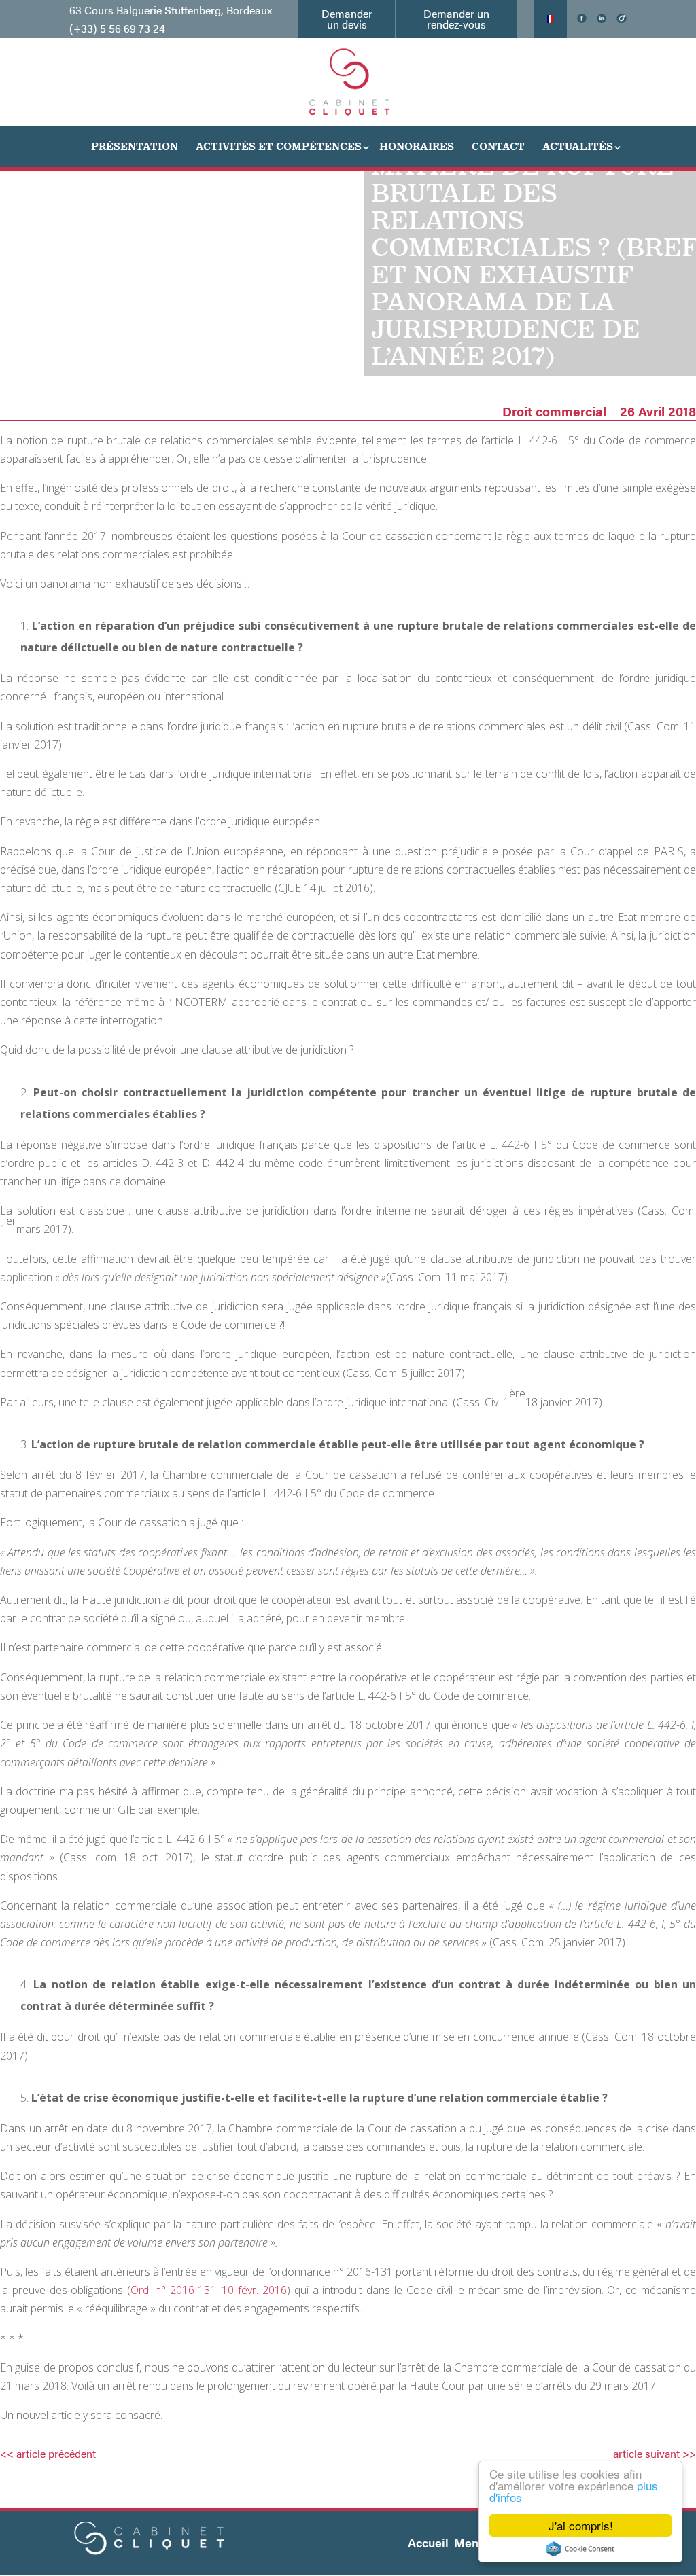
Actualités (578, 146)
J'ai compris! (581, 2525)
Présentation (135, 146)
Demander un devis (347, 19)
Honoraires (417, 146)
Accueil (428, 2542)
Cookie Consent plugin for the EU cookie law (580, 2549)
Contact (498, 146)
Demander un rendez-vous (456, 19)
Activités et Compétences (279, 146)
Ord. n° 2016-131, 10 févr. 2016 (209, 2290)
